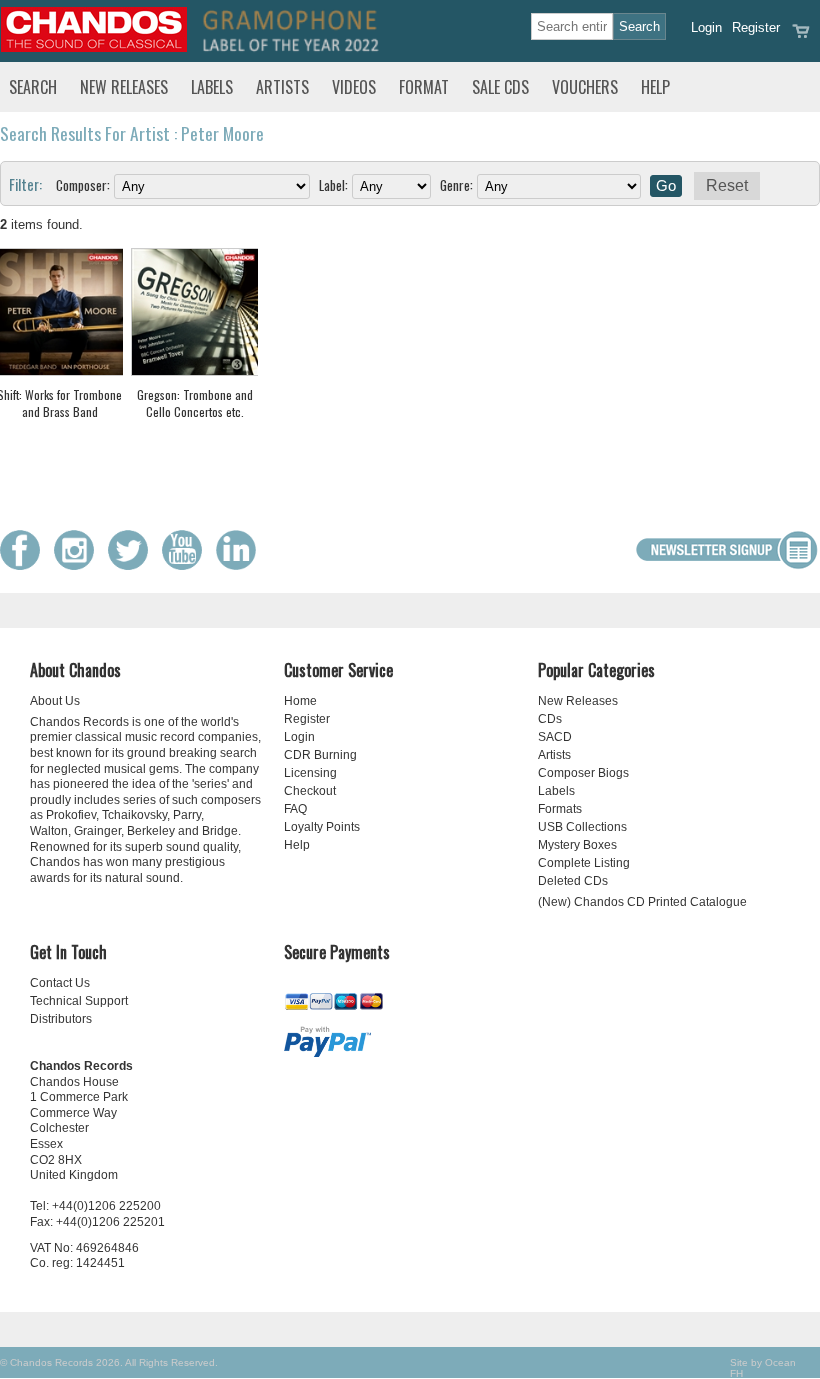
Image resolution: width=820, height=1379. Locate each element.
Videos (354, 87)
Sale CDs (500, 87)
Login (706, 27)
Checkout (310, 791)
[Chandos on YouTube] (187, 565)
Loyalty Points (322, 827)
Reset (727, 185)
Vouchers (585, 87)
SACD (555, 737)
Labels (212, 87)
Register (756, 27)
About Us (55, 701)
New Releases (124, 87)
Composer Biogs (583, 773)
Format (424, 87)
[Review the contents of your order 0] (801, 37)
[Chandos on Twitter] (133, 565)
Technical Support (79, 1001)
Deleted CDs (573, 881)
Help (655, 87)
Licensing (310, 773)
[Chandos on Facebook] (25, 565)
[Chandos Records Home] (94, 47)
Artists (282, 87)
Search (33, 87)
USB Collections (582, 827)
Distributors (61, 1019)
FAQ (295, 809)
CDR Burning (320, 755)
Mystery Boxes (577, 845)
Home (300, 701)
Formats (560, 809)
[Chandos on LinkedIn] (241, 565)
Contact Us (60, 983)
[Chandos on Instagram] (79, 565)
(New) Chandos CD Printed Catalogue (642, 902)
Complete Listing (584, 863)
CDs (550, 719)
